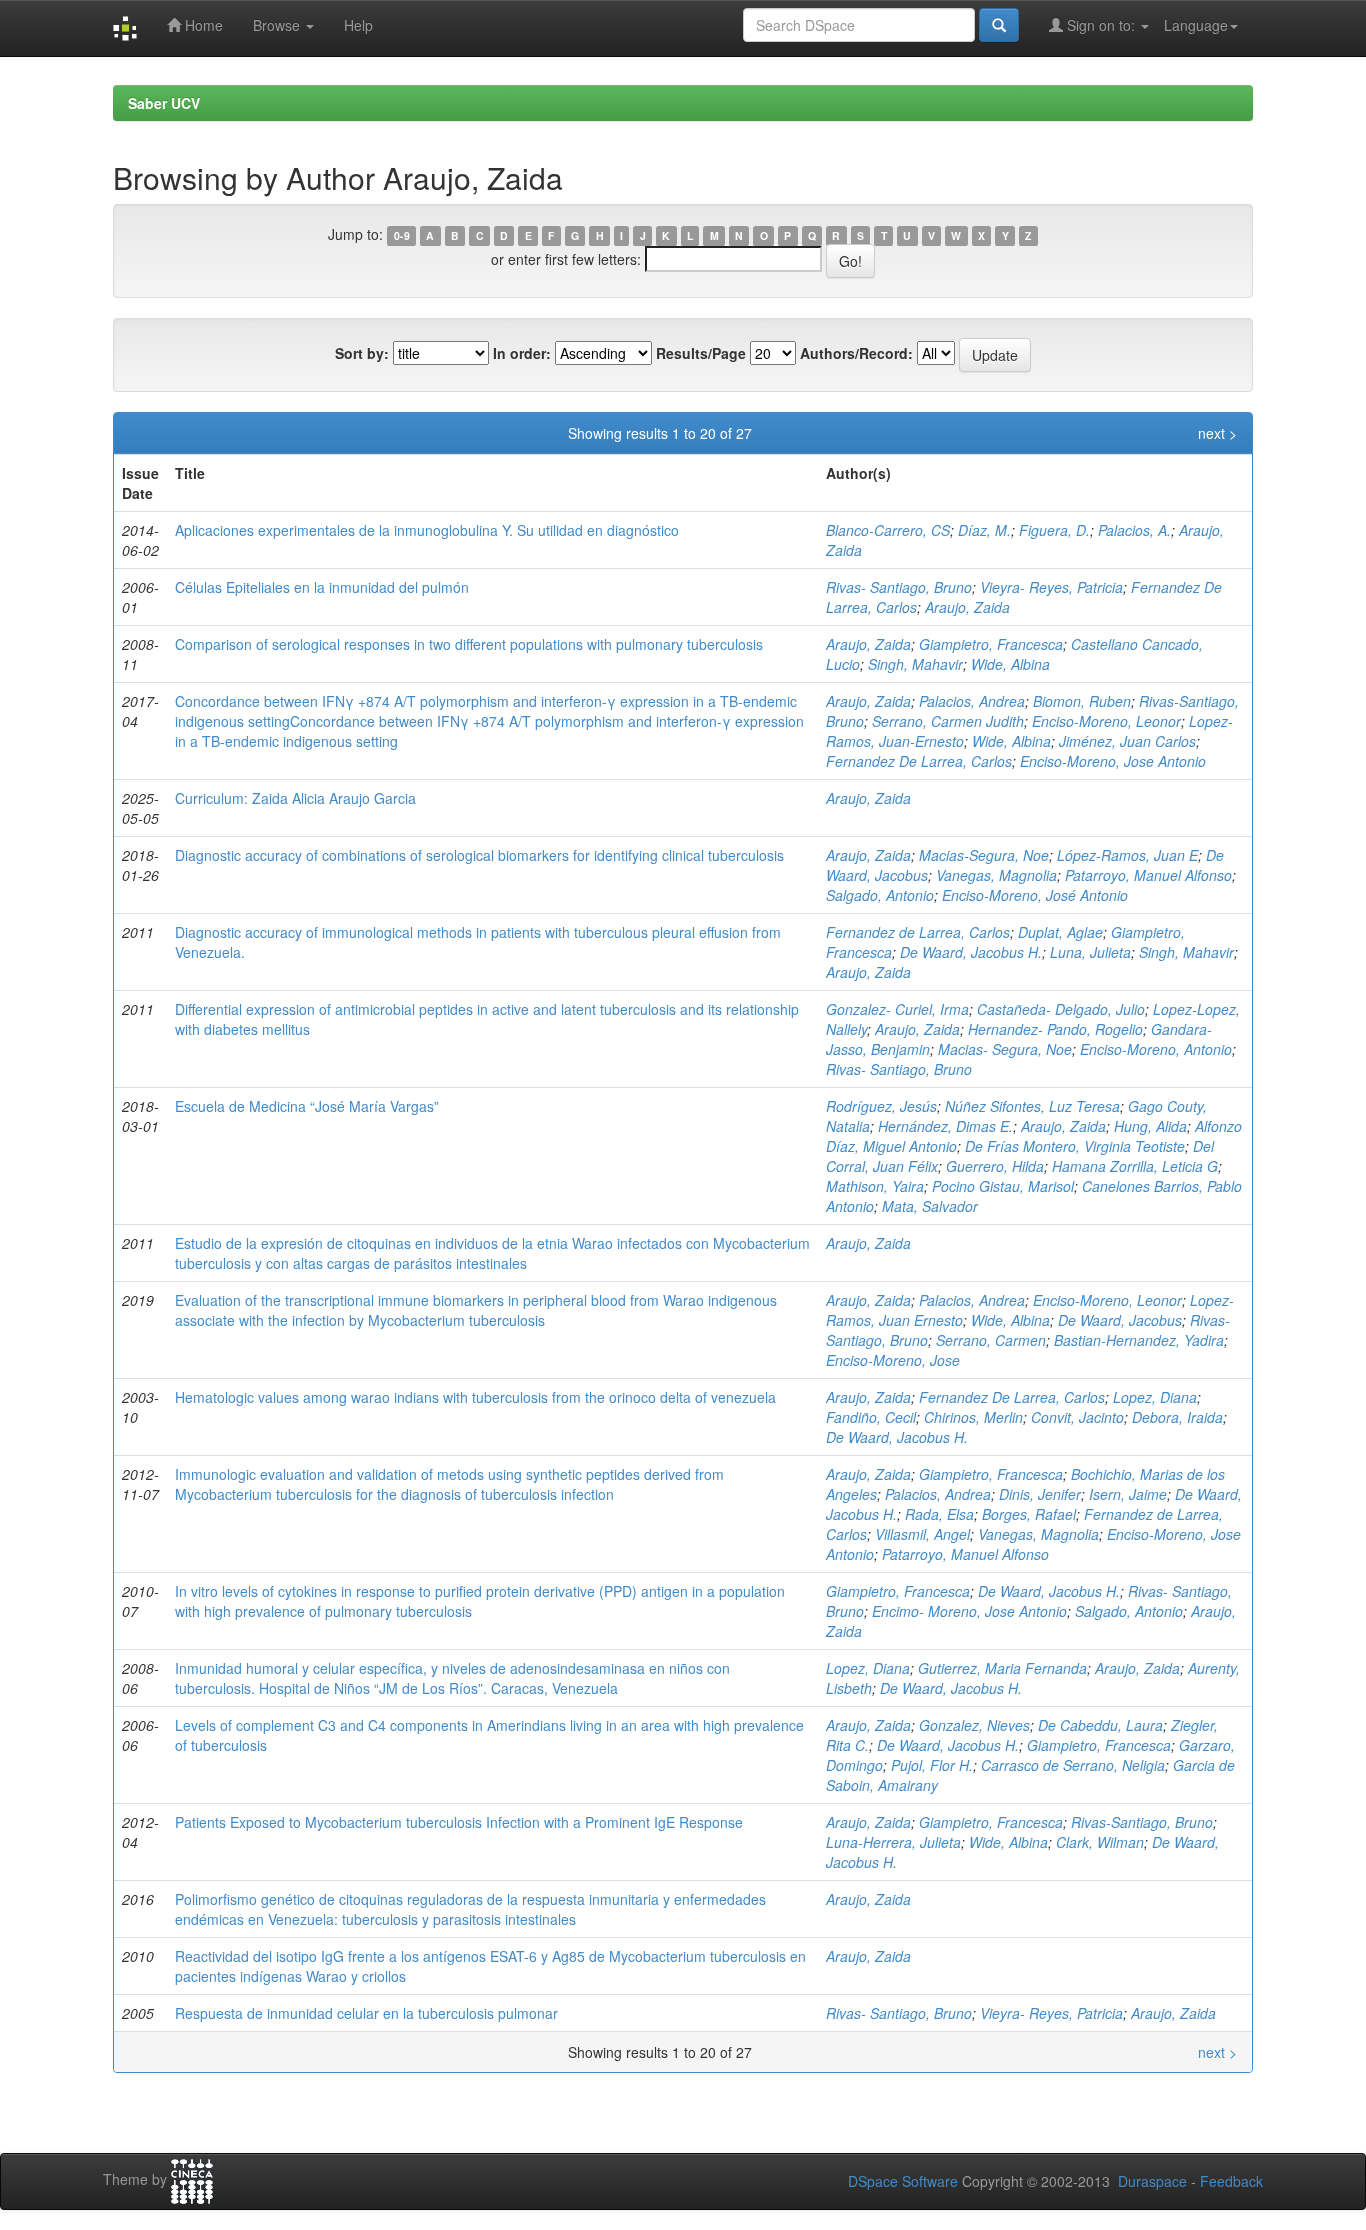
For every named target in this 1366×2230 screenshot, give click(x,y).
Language (1196, 25)
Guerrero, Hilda (995, 1166)
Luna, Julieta (1090, 952)
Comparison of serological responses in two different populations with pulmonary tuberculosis (469, 644)
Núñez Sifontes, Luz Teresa (1032, 1106)
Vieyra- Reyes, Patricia (1051, 587)
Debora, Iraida (1177, 1417)
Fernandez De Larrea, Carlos (919, 761)
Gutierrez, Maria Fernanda (1002, 1668)
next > (1217, 433)
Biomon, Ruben (1082, 701)
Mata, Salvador (930, 1206)
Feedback (1231, 2181)
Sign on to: (1101, 25)
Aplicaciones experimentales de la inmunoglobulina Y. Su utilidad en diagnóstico (427, 530)
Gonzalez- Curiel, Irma (897, 1009)
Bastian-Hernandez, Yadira (1139, 1340)
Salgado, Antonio (880, 895)
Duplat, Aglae (1060, 932)
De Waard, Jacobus (1120, 1320)
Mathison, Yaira (875, 1186)
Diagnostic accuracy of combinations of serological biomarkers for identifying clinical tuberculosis (479, 855)
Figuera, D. (1054, 530)
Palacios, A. (1134, 530)
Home (202, 25)
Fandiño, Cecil (871, 1417)
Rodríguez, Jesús (881, 1106)
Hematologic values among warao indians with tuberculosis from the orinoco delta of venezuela (475, 1397)
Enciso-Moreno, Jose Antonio (1113, 761)
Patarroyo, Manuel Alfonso (1148, 875)
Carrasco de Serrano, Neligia (1073, 1765)
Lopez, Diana (1155, 1397)
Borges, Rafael (1029, 1514)
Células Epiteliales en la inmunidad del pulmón (322, 587)
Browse (278, 25)
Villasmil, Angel (922, 1534)
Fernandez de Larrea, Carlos (918, 932)
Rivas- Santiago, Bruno (899, 587)
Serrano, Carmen (991, 1340)
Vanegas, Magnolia (996, 875)
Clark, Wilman (1100, 1842)
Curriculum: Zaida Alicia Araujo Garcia (295, 798)
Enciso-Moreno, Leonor (1106, 721)
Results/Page (701, 353)
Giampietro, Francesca (991, 644)
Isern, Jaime (1128, 1494)
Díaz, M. (984, 530)
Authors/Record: (856, 353)
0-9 (402, 235)
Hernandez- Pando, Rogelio (1055, 1029)
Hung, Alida (1150, 1126)
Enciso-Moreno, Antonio (1156, 1049)
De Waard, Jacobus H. (971, 952)
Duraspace (1152, 2181)
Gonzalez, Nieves (974, 1725)
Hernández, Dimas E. (945, 1126)
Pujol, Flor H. (932, 1765)
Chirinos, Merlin (973, 1417)
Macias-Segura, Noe (984, 855)
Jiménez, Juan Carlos (1127, 741)
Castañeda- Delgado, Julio (1061, 1009)
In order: (522, 353)
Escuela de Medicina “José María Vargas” (307, 1106)
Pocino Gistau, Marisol (1003, 1186)
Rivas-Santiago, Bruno (1142, 1822)
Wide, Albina (1010, 664)
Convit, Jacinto (1077, 1417)
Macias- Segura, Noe (1005, 1049)
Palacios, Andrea (972, 701)
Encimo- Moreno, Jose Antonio (969, 1611)
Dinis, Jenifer (1040, 1494)
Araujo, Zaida (967, 607)
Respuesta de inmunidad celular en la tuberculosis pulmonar (366, 2013)
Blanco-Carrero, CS (888, 530)
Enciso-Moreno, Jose (893, 1360)
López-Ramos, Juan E (1127, 855)
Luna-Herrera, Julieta (893, 1842)
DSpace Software (903, 2181)
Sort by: (362, 353)
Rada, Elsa (939, 1514)
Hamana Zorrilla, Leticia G (1135, 1166)
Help (358, 25)
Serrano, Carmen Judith (948, 721)
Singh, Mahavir (915, 664)
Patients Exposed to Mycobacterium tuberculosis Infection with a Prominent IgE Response (459, 1822)
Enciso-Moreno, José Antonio (1035, 895)
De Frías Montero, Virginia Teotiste (1075, 1146)
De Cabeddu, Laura (1100, 1725)
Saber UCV (164, 103)
